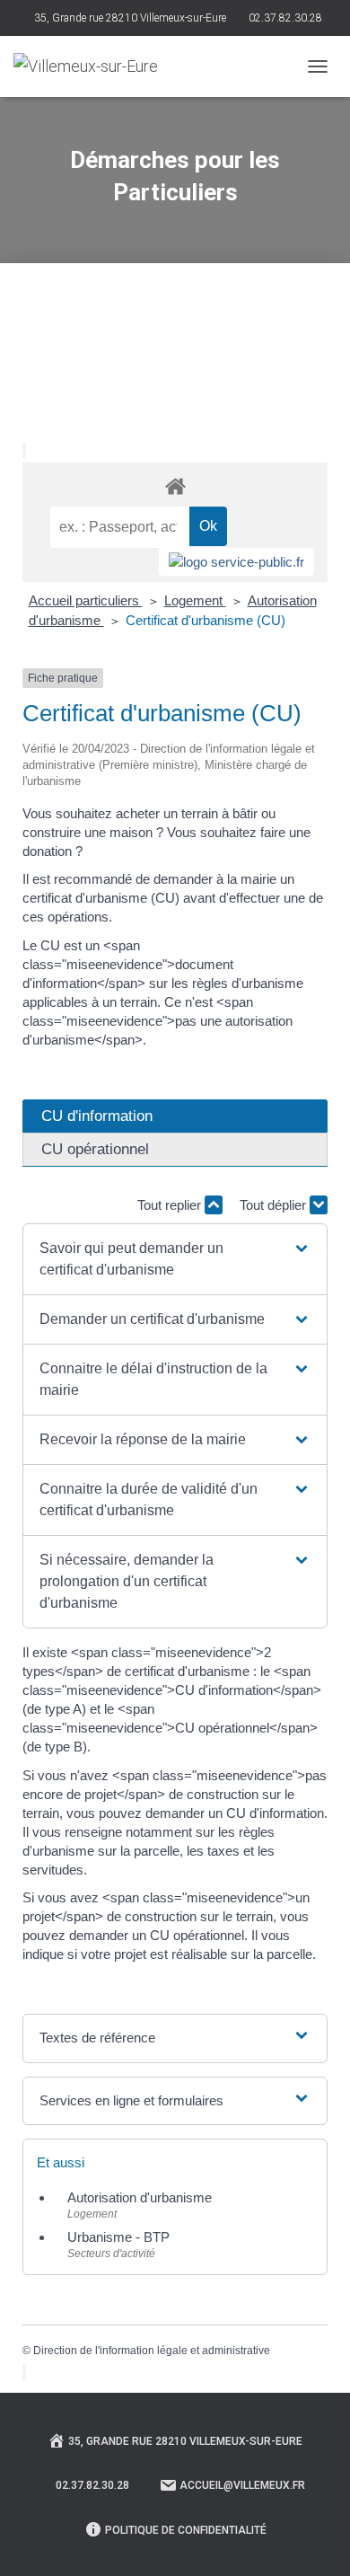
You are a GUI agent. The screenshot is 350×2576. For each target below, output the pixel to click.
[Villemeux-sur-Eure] (92, 66)
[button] (175, 1259)
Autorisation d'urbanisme (140, 2197)
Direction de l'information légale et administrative (152, 2351)
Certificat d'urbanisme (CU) (206, 620)
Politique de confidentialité (186, 2530)
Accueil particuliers (86, 600)
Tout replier (171, 1205)
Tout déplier (275, 1205)
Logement (195, 600)
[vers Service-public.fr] (236, 562)
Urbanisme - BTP (118, 2237)
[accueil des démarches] (175, 485)
